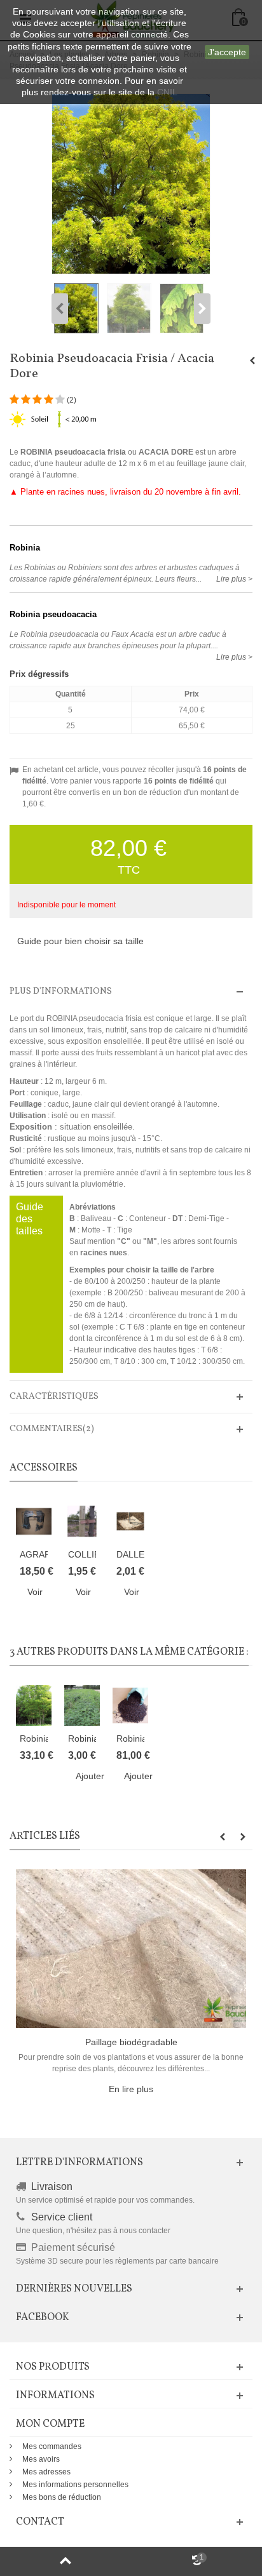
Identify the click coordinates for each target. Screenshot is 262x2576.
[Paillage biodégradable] (131, 1948)
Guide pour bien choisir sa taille (80, 941)
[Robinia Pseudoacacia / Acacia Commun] (34, 1705)
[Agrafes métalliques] (34, 1521)
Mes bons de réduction (62, 2497)
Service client (62, 2217)
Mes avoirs (41, 2459)
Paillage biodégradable (131, 2042)
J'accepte (227, 52)
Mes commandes (52, 2446)
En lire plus (131, 2089)
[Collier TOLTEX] (82, 1521)
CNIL (167, 92)
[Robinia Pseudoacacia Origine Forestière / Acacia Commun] (82, 1705)
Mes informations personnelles (75, 2485)
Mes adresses (46, 2472)
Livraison (52, 2186)
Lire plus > (234, 579)
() (72, 400)
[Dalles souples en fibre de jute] (130, 1521)
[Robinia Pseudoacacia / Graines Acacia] (130, 1705)
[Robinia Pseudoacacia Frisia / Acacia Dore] (78, 308)
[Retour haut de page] (65, 2561)
